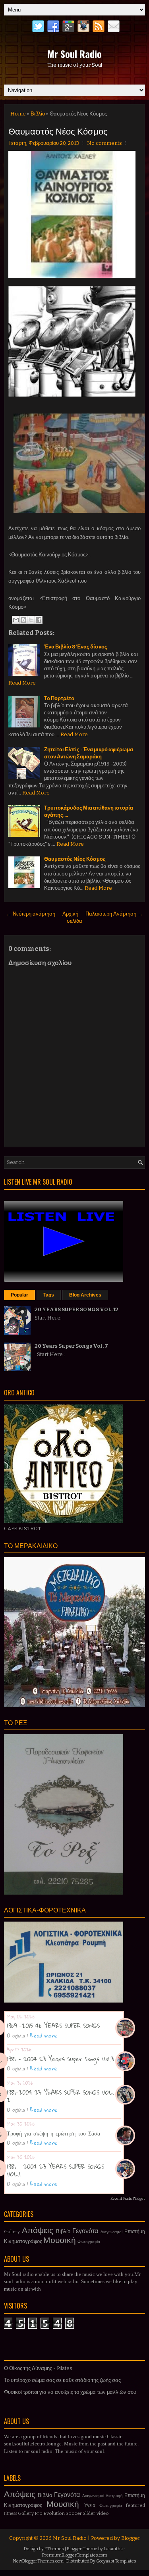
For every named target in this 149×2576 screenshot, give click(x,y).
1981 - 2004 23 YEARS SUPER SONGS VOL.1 (55, 2170)
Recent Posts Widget (128, 2199)
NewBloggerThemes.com (38, 2561)
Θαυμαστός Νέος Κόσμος (58, 131)
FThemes (54, 2549)
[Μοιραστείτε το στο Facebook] (39, 620)
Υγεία (90, 2505)
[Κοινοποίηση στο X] (31, 620)
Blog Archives (85, 1295)
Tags (49, 1295)
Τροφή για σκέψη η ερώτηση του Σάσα (53, 2133)
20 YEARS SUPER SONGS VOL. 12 (76, 1309)
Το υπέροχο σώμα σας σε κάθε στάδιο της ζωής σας (62, 2380)
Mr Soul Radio (74, 54)
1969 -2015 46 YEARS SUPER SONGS (53, 2026)
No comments (104, 143)
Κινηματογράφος (23, 2241)
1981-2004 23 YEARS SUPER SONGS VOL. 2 (60, 2096)
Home (18, 114)
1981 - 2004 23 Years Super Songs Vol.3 (60, 2059)
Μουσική (60, 2240)
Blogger (131, 2538)
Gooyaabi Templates (116, 2561)
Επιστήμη (135, 2232)
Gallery (12, 2232)
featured (135, 2505)
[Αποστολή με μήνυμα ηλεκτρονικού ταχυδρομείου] (16, 620)
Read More (22, 683)
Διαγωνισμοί (111, 2232)
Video (103, 2513)
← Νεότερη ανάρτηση (31, 914)
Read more (44, 2035)
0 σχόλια (16, 2035)
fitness (11, 2513)
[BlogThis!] (23, 620)
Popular (19, 1295)
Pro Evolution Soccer (58, 2513)
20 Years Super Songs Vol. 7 (71, 1346)
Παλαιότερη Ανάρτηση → (114, 914)
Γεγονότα (85, 2231)
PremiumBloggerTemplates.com (75, 2555)
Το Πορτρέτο (59, 698)
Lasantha (113, 2549)
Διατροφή (114, 2496)
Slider (89, 2513)
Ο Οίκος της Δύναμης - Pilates (38, 2368)
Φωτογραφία (89, 2242)
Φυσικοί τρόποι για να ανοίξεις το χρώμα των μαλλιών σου (70, 2392)
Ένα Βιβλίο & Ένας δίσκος (76, 647)
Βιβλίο (38, 114)
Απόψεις (38, 2231)
